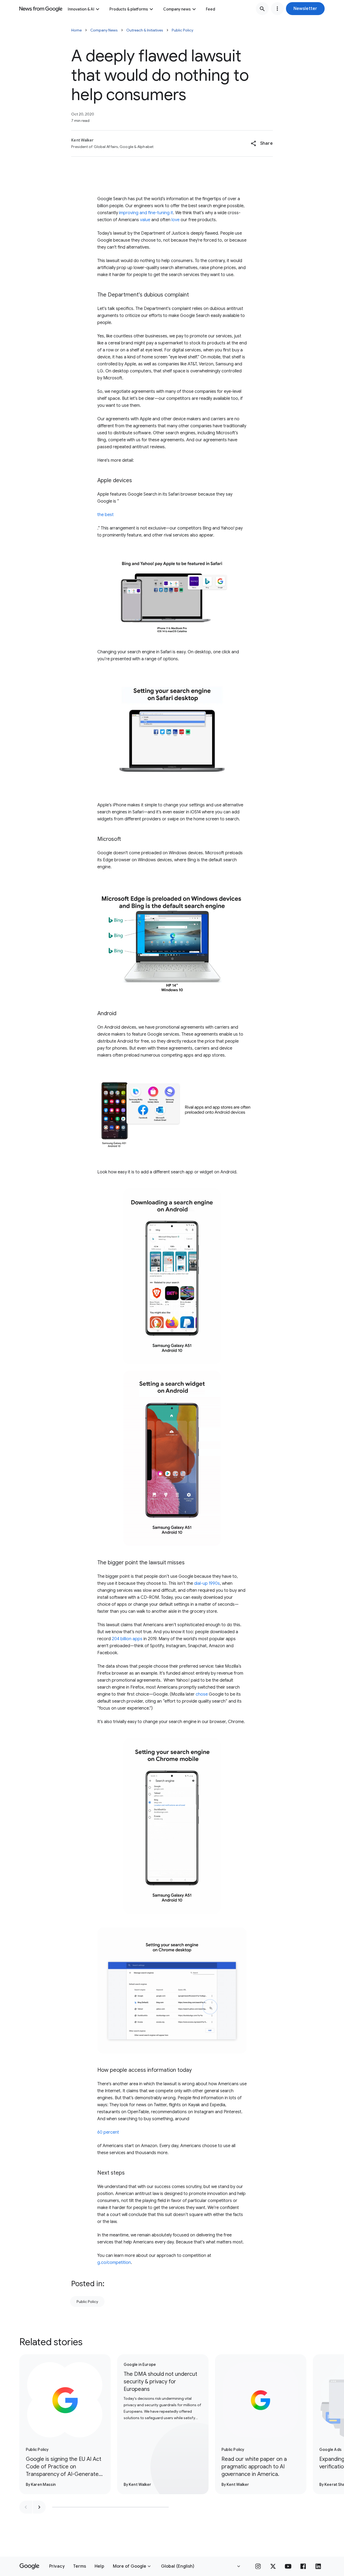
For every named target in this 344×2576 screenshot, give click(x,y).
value (145, 220)
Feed (210, 9)
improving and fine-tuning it (146, 213)
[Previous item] (26, 2507)
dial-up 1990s (207, 1583)
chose (202, 1694)
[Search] (262, 9)
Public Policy (182, 30)
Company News (104, 30)
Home (76, 30)
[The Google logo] (29, 2566)
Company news (177, 9)
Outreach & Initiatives (145, 30)
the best (105, 515)
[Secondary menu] (277, 9)
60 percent (108, 2132)
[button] (305, 9)
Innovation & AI (81, 9)
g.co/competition (114, 2263)
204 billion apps (127, 1639)
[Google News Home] (41, 9)
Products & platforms (129, 9)
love (175, 220)
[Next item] (39, 2507)
